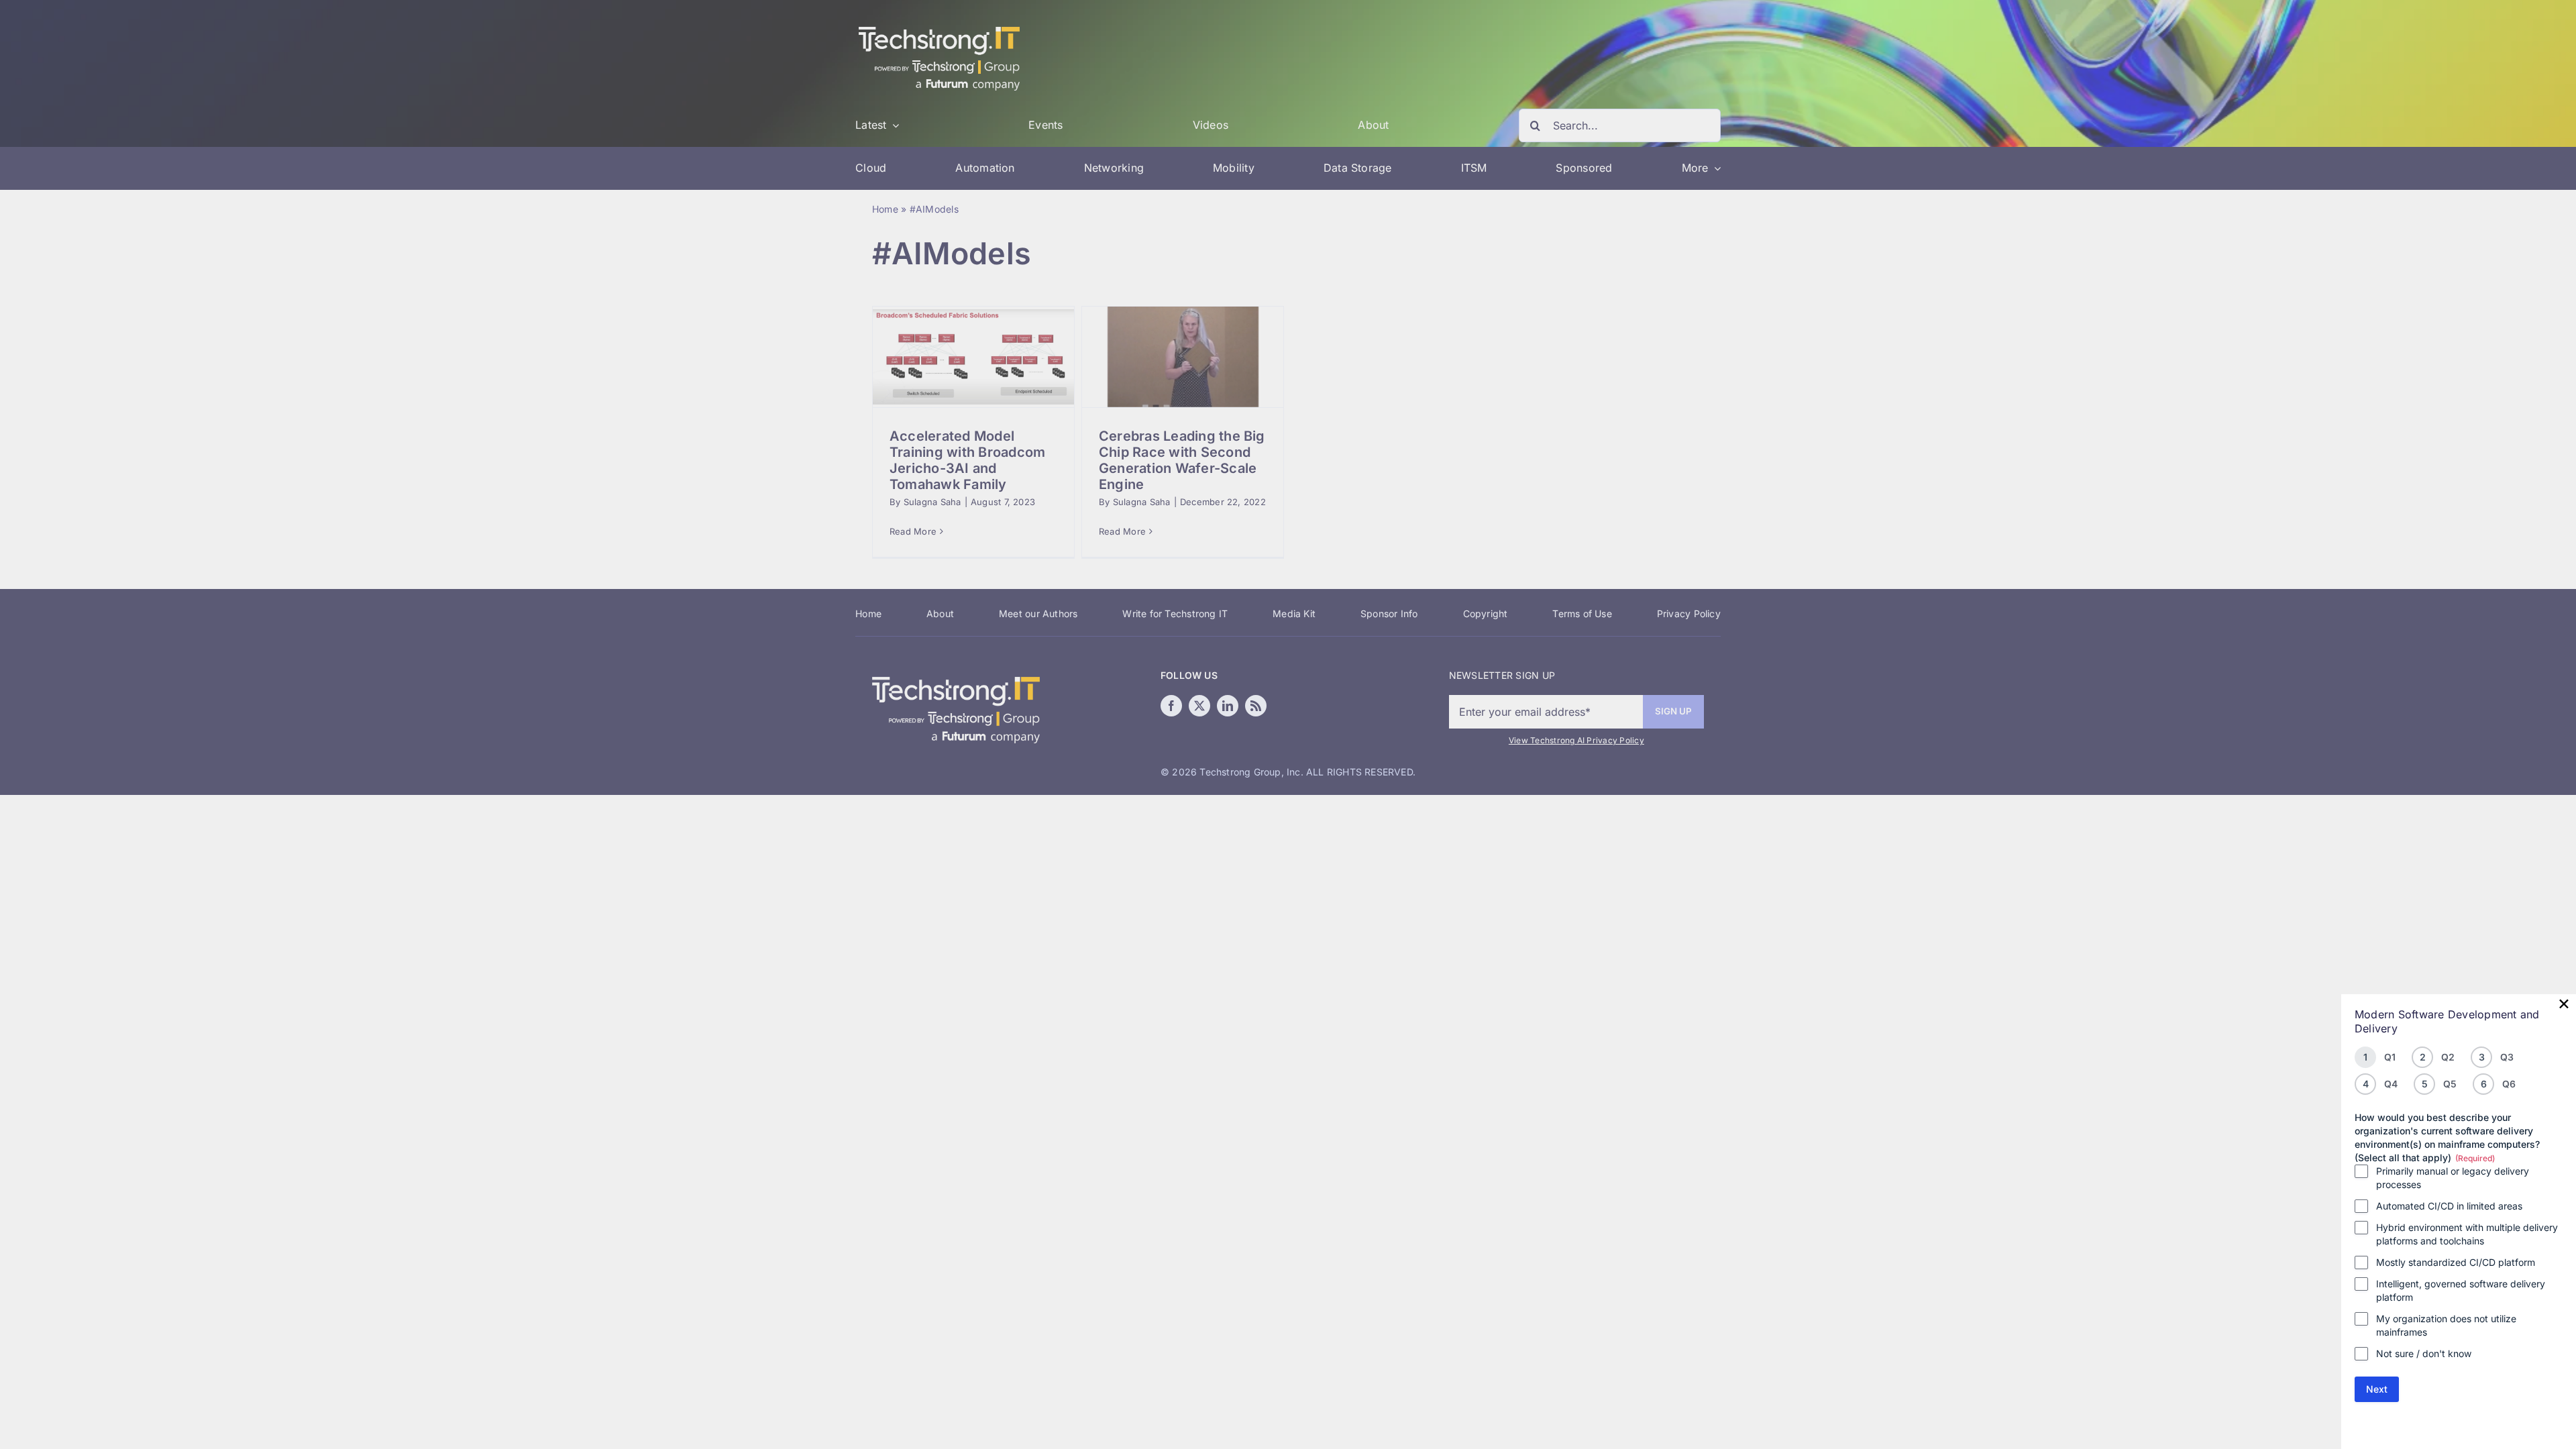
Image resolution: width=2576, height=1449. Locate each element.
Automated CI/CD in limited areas (2449, 1206)
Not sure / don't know (2424, 1353)
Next (2377, 1389)
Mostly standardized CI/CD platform (2456, 1262)
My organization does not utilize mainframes (2446, 1325)
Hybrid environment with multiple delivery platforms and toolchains (2467, 1234)
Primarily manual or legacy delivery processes (2453, 1178)
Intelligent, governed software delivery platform (2461, 1290)
